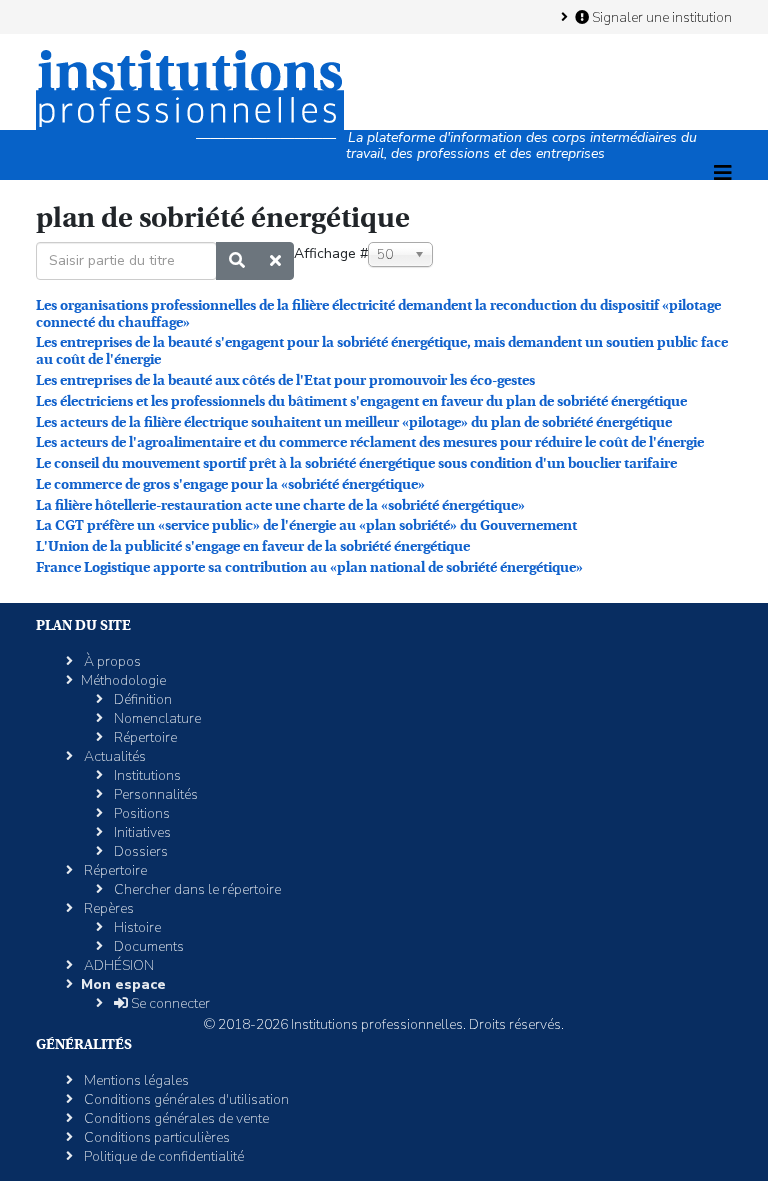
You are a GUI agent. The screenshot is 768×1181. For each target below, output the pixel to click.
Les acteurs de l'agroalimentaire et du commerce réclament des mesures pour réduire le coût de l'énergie (370, 442)
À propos (111, 661)
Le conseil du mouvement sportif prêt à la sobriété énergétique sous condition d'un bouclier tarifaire (356, 463)
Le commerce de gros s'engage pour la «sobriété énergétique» (230, 484)
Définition (141, 699)
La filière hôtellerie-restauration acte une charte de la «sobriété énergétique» (280, 505)
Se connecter (169, 1003)
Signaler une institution (660, 17)
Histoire (136, 927)
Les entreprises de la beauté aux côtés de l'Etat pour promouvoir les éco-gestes (285, 380)
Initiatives (141, 832)
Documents (147, 946)
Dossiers (139, 851)
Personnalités (154, 794)
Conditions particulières (155, 1137)
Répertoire (144, 737)
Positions (140, 813)
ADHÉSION (117, 965)
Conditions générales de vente (175, 1118)
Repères (107, 908)
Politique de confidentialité (162, 1156)
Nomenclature (156, 718)
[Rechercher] (237, 261)
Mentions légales (135, 1080)
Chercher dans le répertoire (196, 889)
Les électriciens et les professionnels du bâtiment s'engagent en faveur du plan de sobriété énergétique (361, 401)
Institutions (146, 775)
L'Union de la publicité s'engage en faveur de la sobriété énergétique (253, 546)
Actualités (113, 756)
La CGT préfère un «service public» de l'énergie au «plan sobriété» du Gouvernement (306, 525)
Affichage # (331, 253)
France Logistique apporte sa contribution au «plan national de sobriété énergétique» (309, 567)
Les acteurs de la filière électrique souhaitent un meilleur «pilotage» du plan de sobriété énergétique (354, 422)
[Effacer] (275, 261)
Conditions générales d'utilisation (185, 1099)
